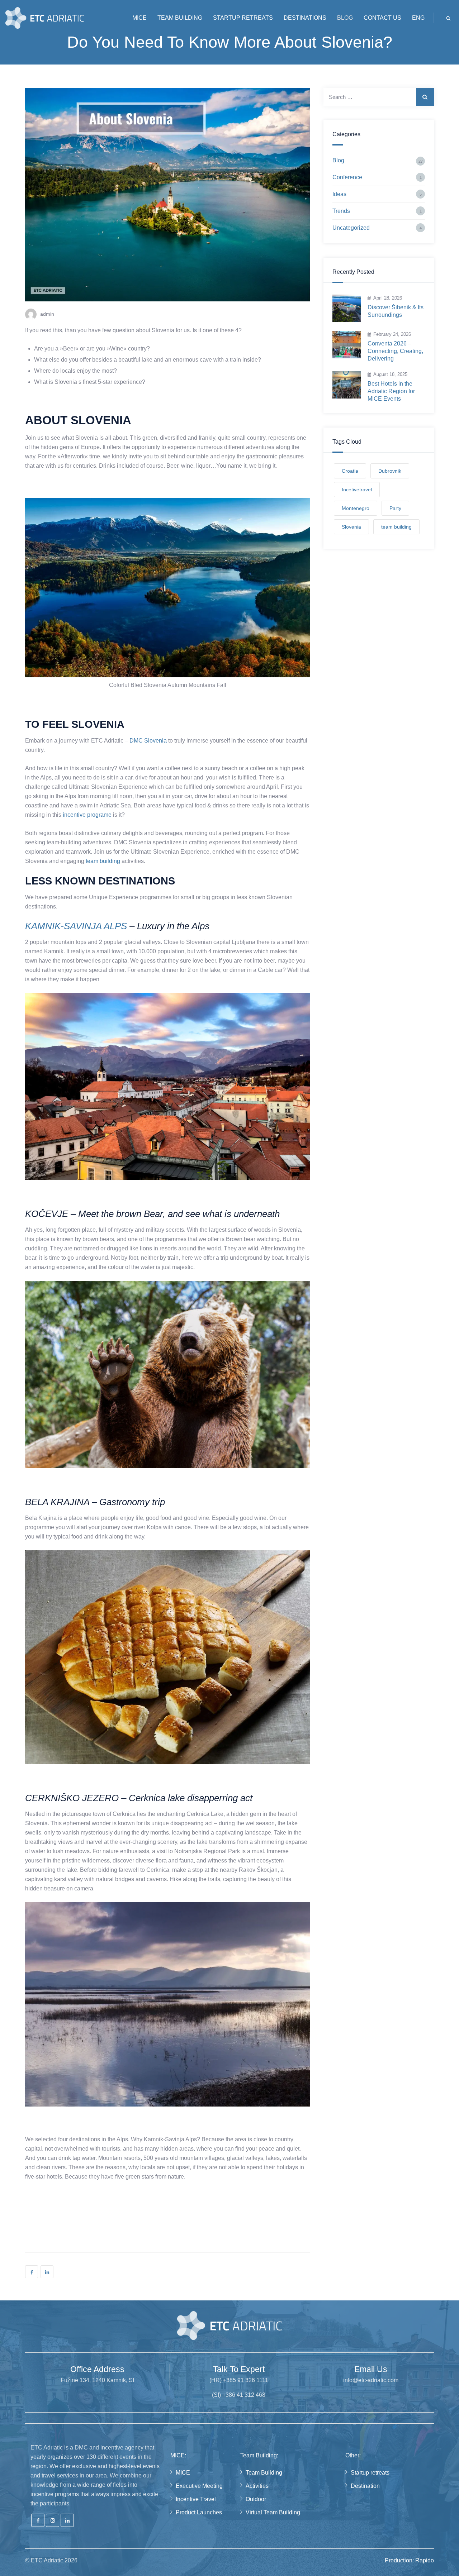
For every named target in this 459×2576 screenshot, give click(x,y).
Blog (338, 160)
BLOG (345, 18)
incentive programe (87, 815)
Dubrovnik (390, 471)
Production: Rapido (409, 2560)
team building (103, 861)
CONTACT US (382, 18)
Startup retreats (370, 2473)
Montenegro (356, 508)
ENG (418, 18)
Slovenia (351, 527)
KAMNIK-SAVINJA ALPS (76, 926)
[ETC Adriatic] (45, 18)
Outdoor (256, 2499)
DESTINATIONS (305, 18)
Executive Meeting (199, 2486)
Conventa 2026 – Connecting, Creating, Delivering (395, 351)
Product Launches (199, 2512)
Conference (347, 177)
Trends (341, 211)
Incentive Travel (196, 2499)
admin (47, 314)
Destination (365, 2486)
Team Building (264, 2473)
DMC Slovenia (148, 741)
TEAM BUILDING (180, 18)
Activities (257, 2486)
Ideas (339, 194)
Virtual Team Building (273, 2512)
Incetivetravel (357, 490)
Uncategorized (351, 228)
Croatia (350, 471)
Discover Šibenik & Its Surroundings (396, 311)
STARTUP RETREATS (243, 18)
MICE (139, 18)
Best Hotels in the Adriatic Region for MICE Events (391, 391)
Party (395, 508)
